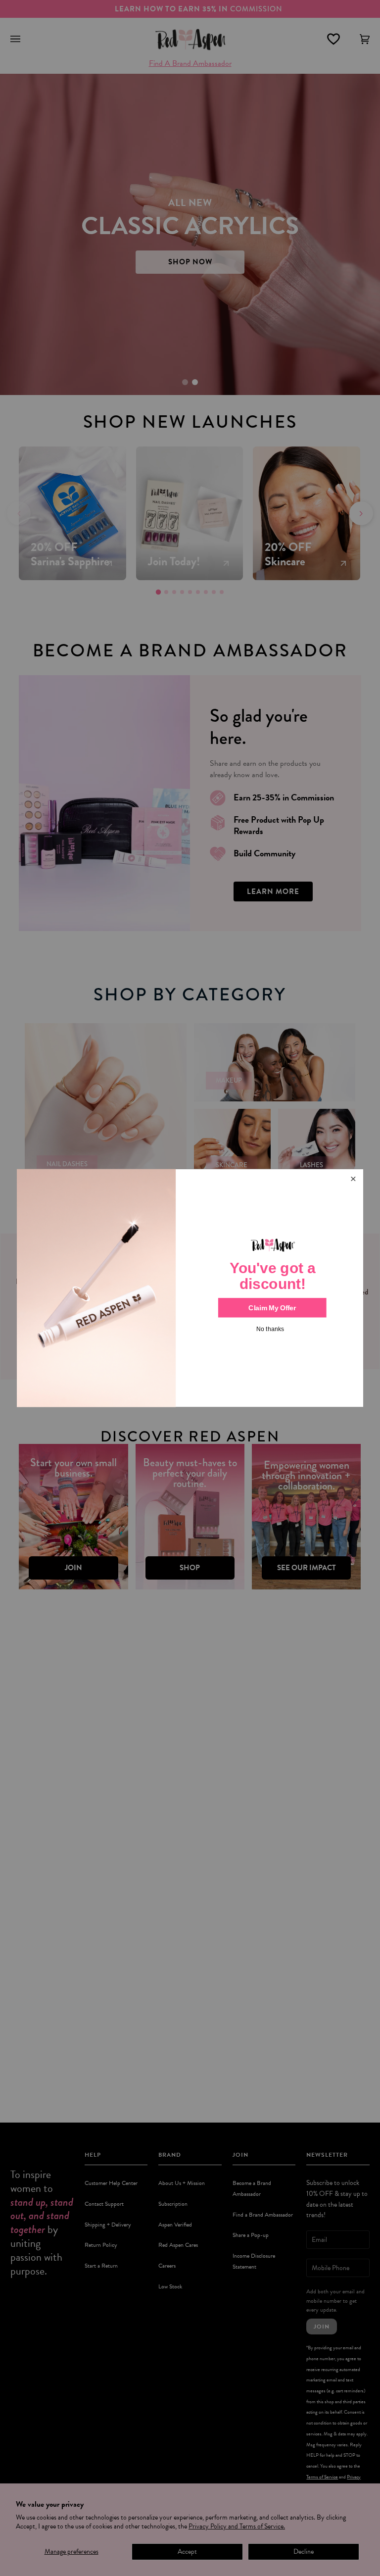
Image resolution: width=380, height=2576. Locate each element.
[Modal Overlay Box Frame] (190, 1288)
